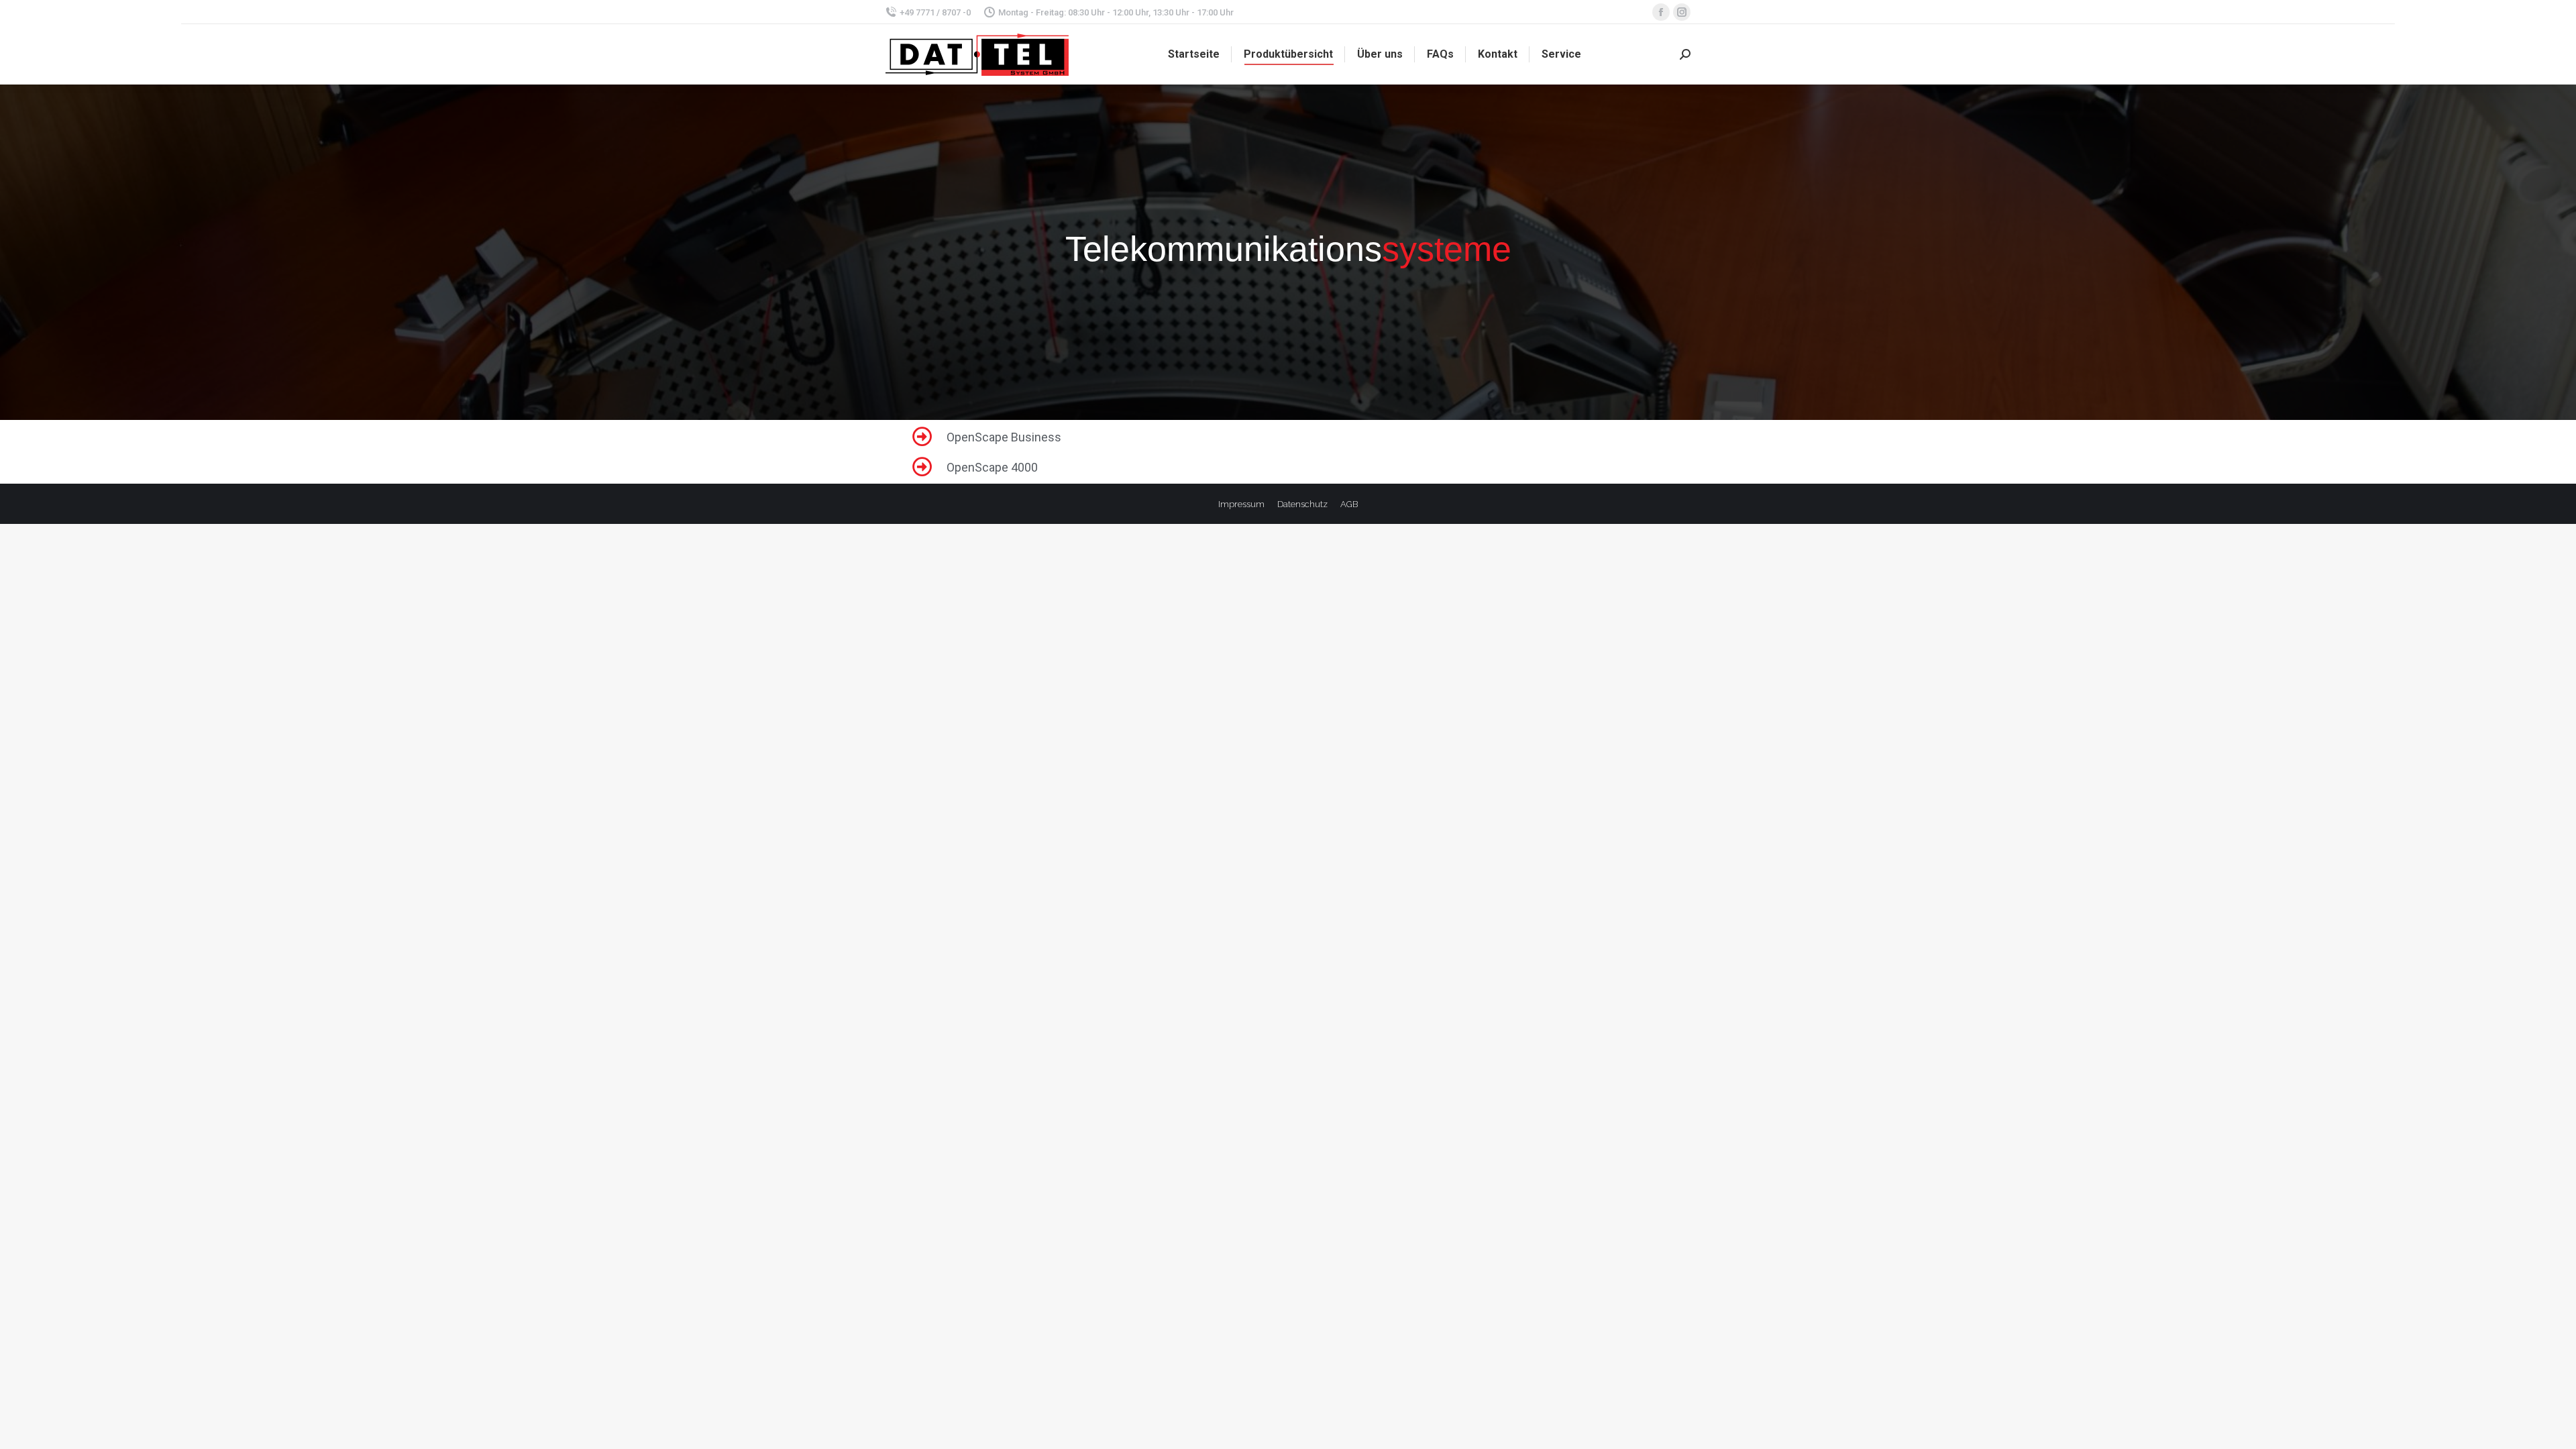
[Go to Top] (2556, 1429)
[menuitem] (1194, 54)
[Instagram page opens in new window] (1682, 12)
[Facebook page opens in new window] (1661, 12)
